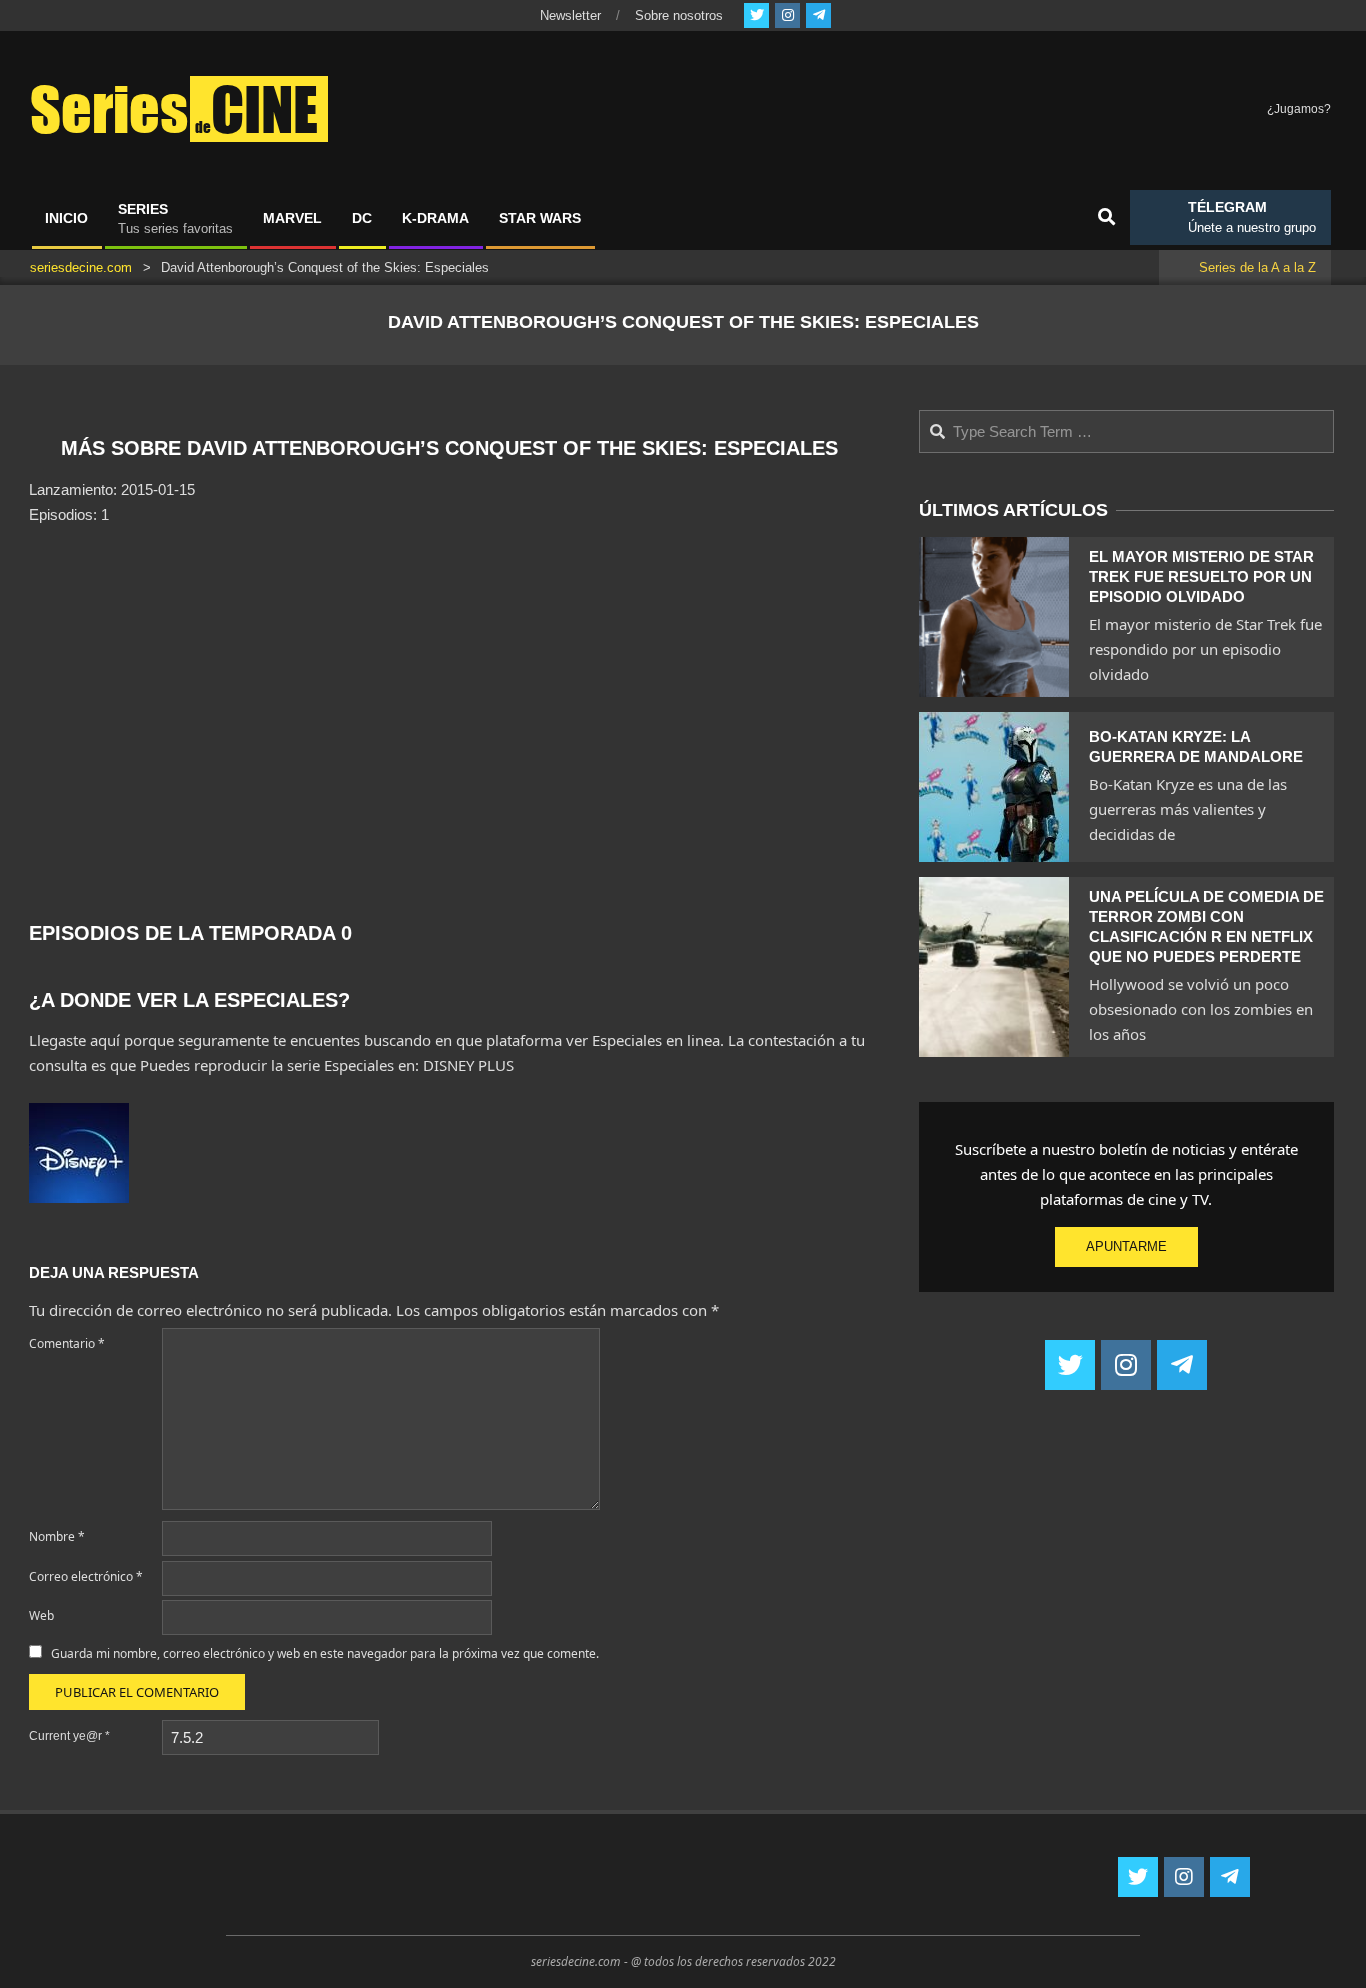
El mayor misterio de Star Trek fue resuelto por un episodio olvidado (1201, 576)
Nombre (57, 1536)
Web (41, 1615)
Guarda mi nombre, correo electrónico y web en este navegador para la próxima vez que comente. (325, 1653)
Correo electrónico (86, 1576)
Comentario (67, 1343)
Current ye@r (69, 1736)
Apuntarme (1126, 1246)
